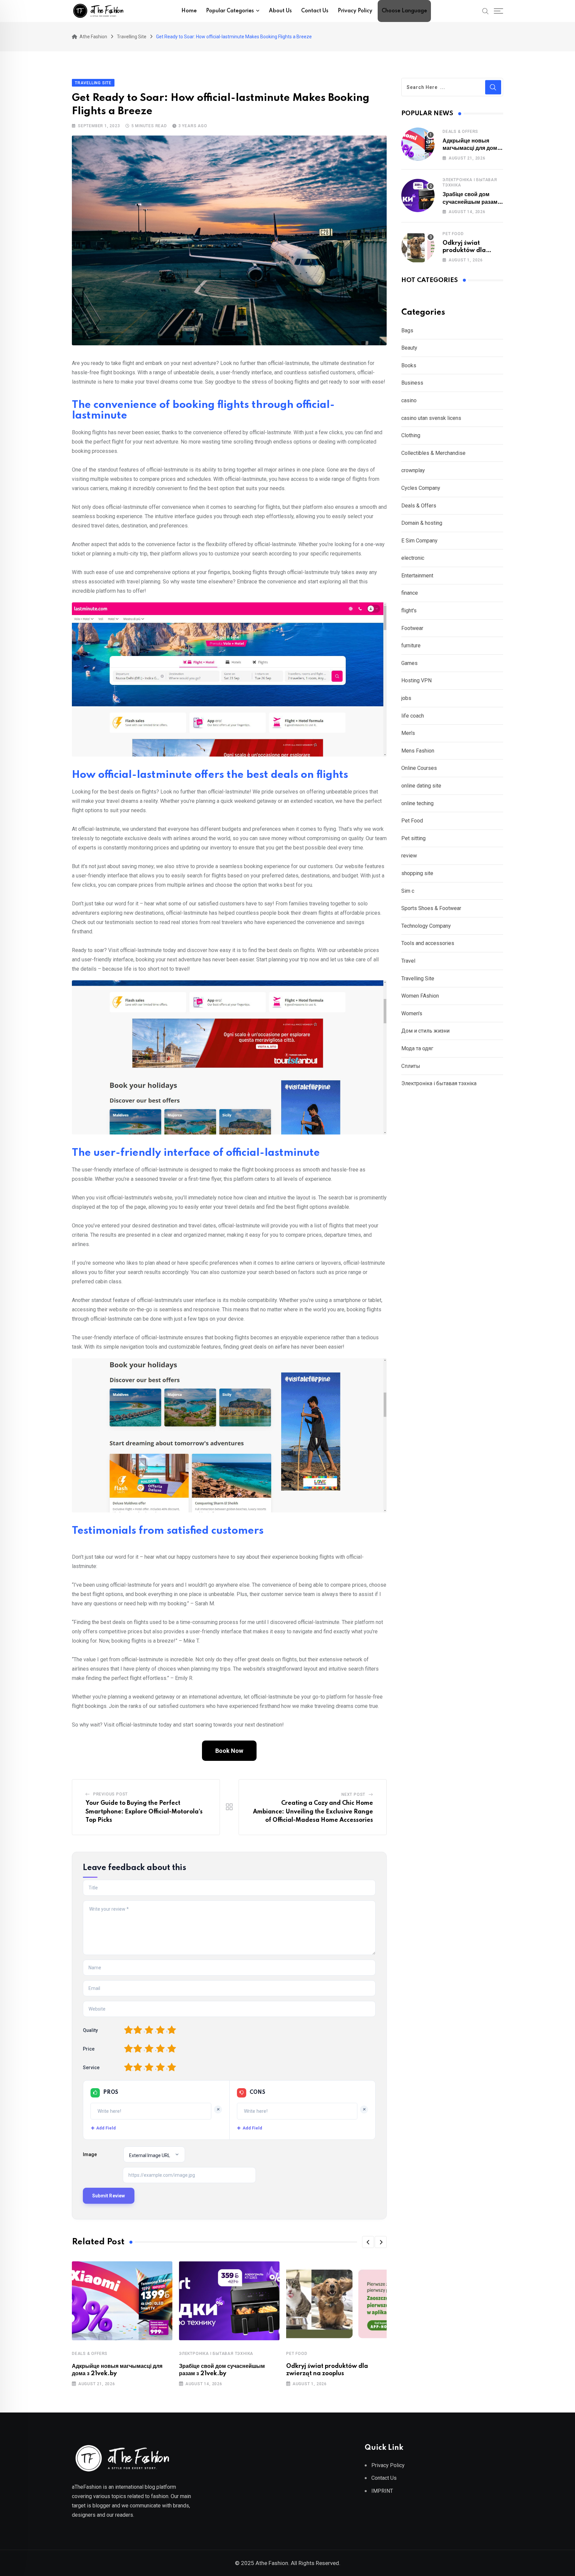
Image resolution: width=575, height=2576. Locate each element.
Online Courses (419, 768)
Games (409, 663)
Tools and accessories (428, 943)
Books (409, 365)
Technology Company (426, 926)
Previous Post (110, 1794)
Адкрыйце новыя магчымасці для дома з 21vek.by (471, 148)
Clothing (411, 435)
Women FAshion (420, 996)
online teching (417, 803)
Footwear (412, 628)
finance (410, 593)
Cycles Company (421, 488)
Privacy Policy (355, 11)
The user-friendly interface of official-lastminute (196, 1153)
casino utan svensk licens (431, 418)
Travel (408, 961)
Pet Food (297, 2354)
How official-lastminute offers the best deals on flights (210, 775)
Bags (407, 330)
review (409, 856)
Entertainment (417, 576)
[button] (368, 2242)
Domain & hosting (422, 523)
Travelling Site (418, 978)
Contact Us (315, 11)
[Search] (485, 11)
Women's (412, 1013)
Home (189, 11)
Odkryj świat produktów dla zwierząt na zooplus (472, 251)
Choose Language (404, 11)
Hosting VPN (416, 680)
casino (409, 400)
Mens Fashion (418, 751)
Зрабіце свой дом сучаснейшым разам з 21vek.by (472, 202)
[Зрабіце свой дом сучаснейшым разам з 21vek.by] (418, 195)
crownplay (413, 470)
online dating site (421, 786)
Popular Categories (230, 11)
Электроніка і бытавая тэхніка (216, 2354)
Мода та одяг (417, 1048)
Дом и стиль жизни (425, 1031)
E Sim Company (419, 541)
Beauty (409, 348)
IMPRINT (382, 2491)
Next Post (353, 1794)
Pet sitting (413, 838)
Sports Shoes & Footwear (431, 908)
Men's (408, 733)
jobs (406, 698)
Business (412, 383)
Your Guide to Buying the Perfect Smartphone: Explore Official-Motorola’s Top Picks (144, 1812)
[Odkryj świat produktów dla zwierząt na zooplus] (418, 246)
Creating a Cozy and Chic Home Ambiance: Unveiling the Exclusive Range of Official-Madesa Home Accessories (313, 1812)
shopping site (417, 873)
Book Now (229, 1751)
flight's (409, 611)
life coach (413, 716)
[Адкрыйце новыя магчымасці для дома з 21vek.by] (418, 144)
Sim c (408, 891)
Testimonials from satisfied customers (168, 1531)
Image (90, 2154)
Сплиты (411, 1066)
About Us (280, 11)
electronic (413, 558)
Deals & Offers (90, 2354)
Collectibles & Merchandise (433, 453)
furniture (411, 645)
